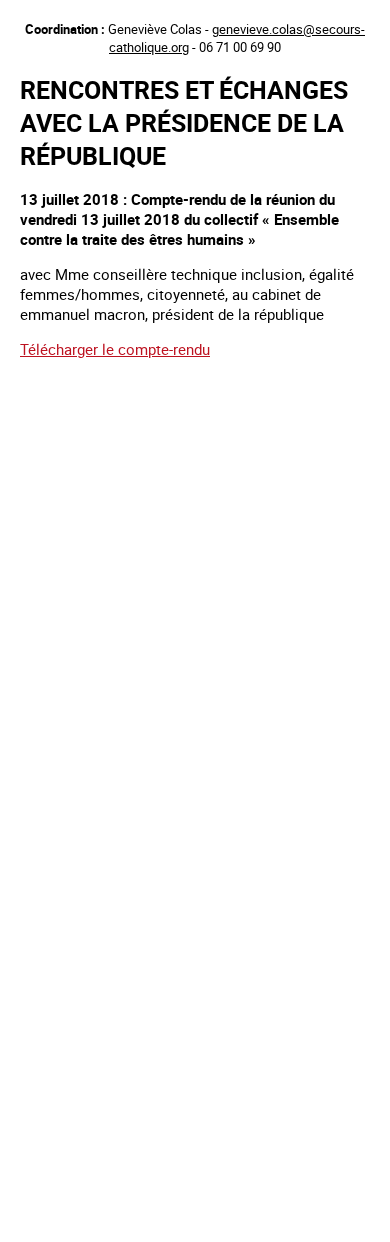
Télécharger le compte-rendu (115, 349)
